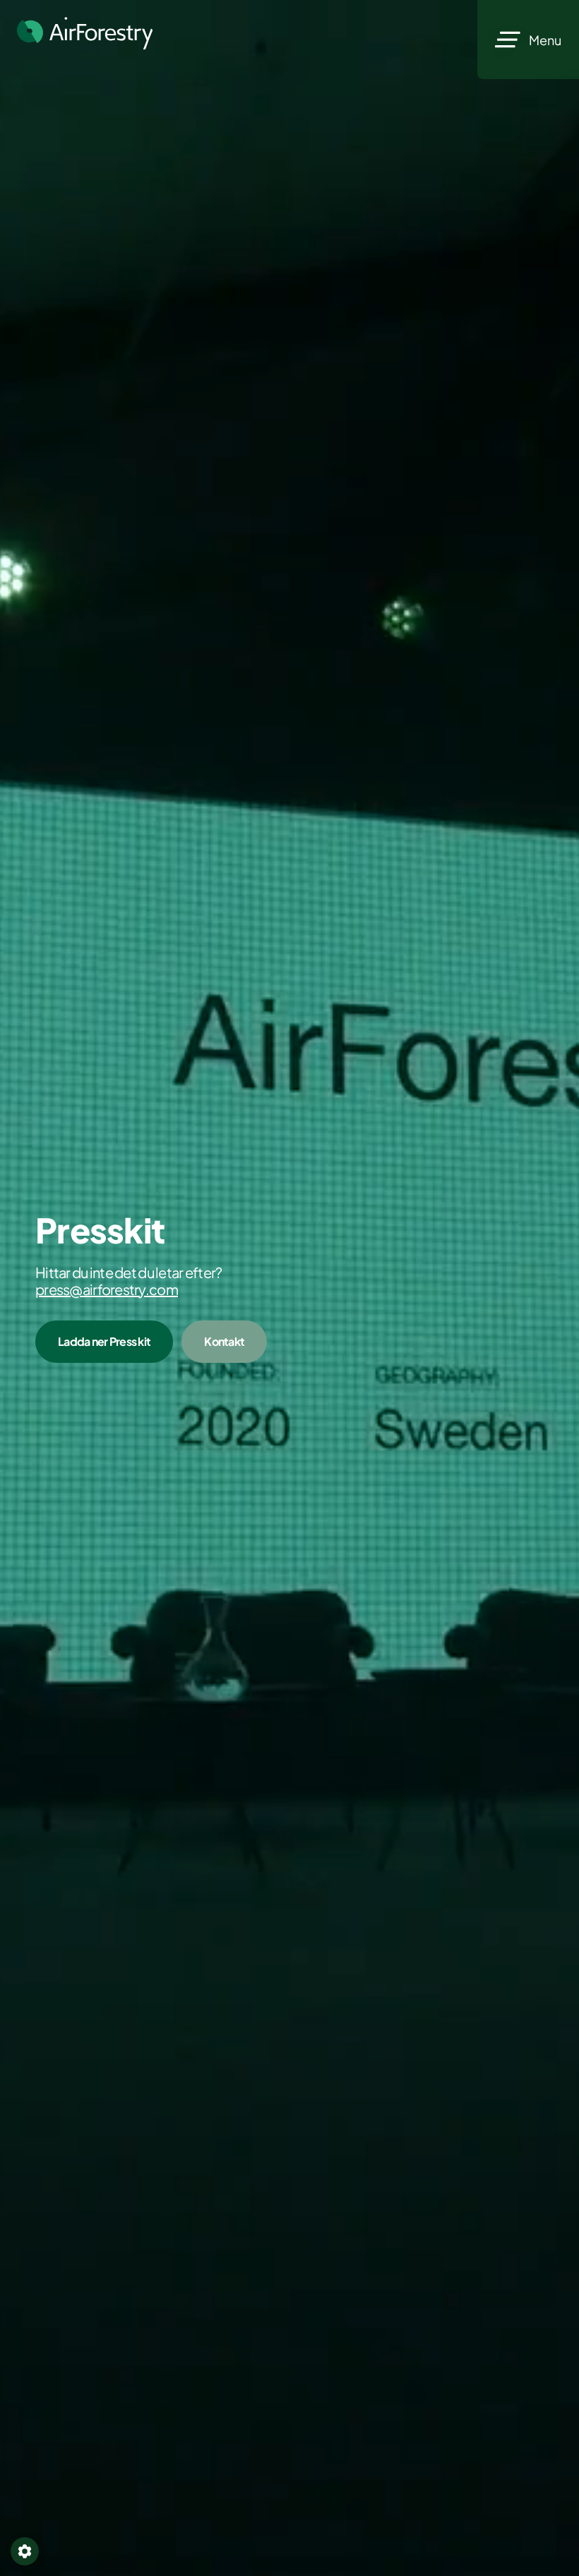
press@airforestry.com (107, 1289)
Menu (545, 40)
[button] (25, 2551)
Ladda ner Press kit (104, 1341)
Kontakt (224, 1341)
